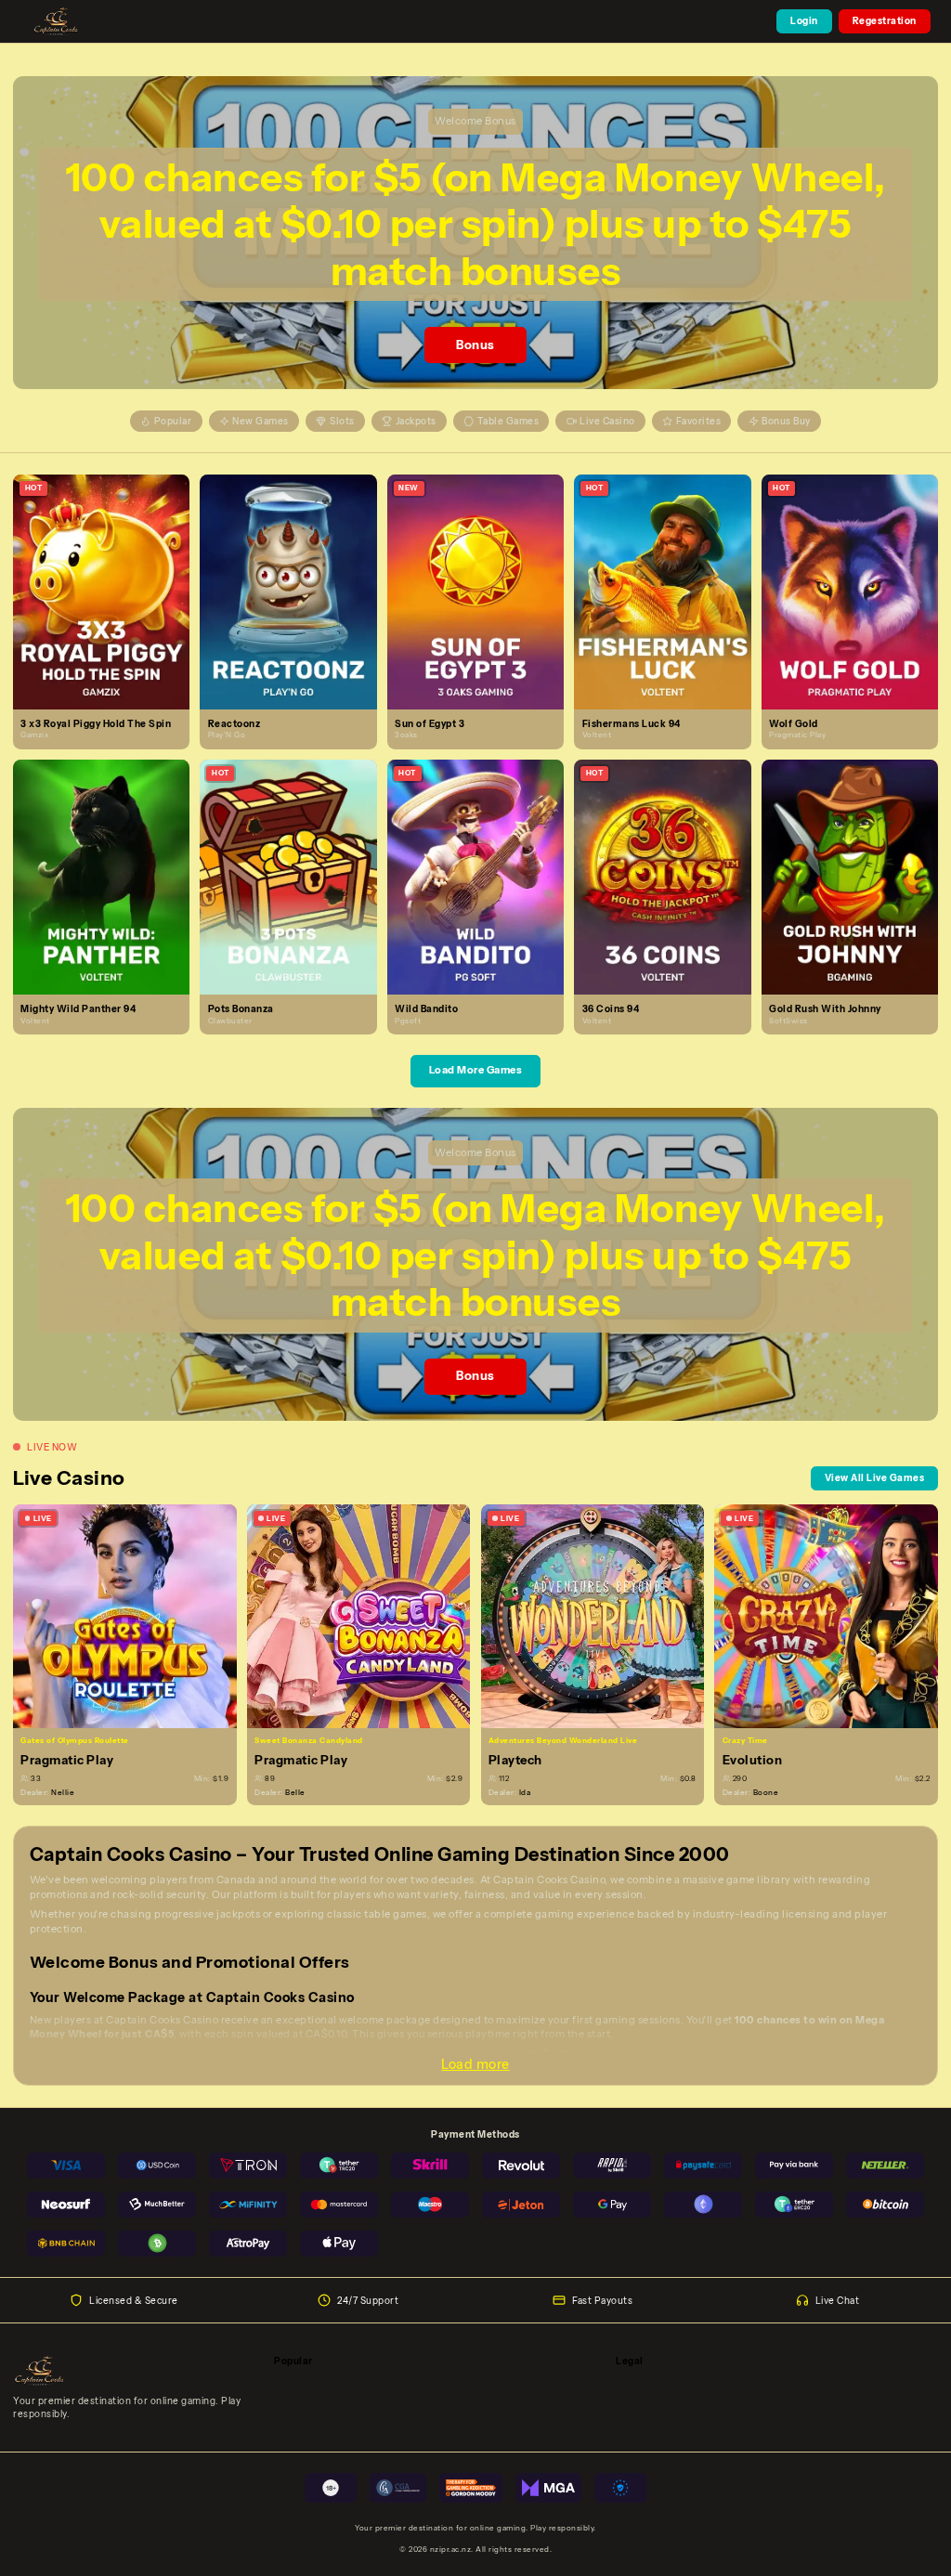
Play (109, 577)
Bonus (475, 345)
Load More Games (476, 1070)
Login (804, 20)
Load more (475, 2064)
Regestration (885, 20)
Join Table (132, 1616)
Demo (109, 605)
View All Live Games (875, 1477)
